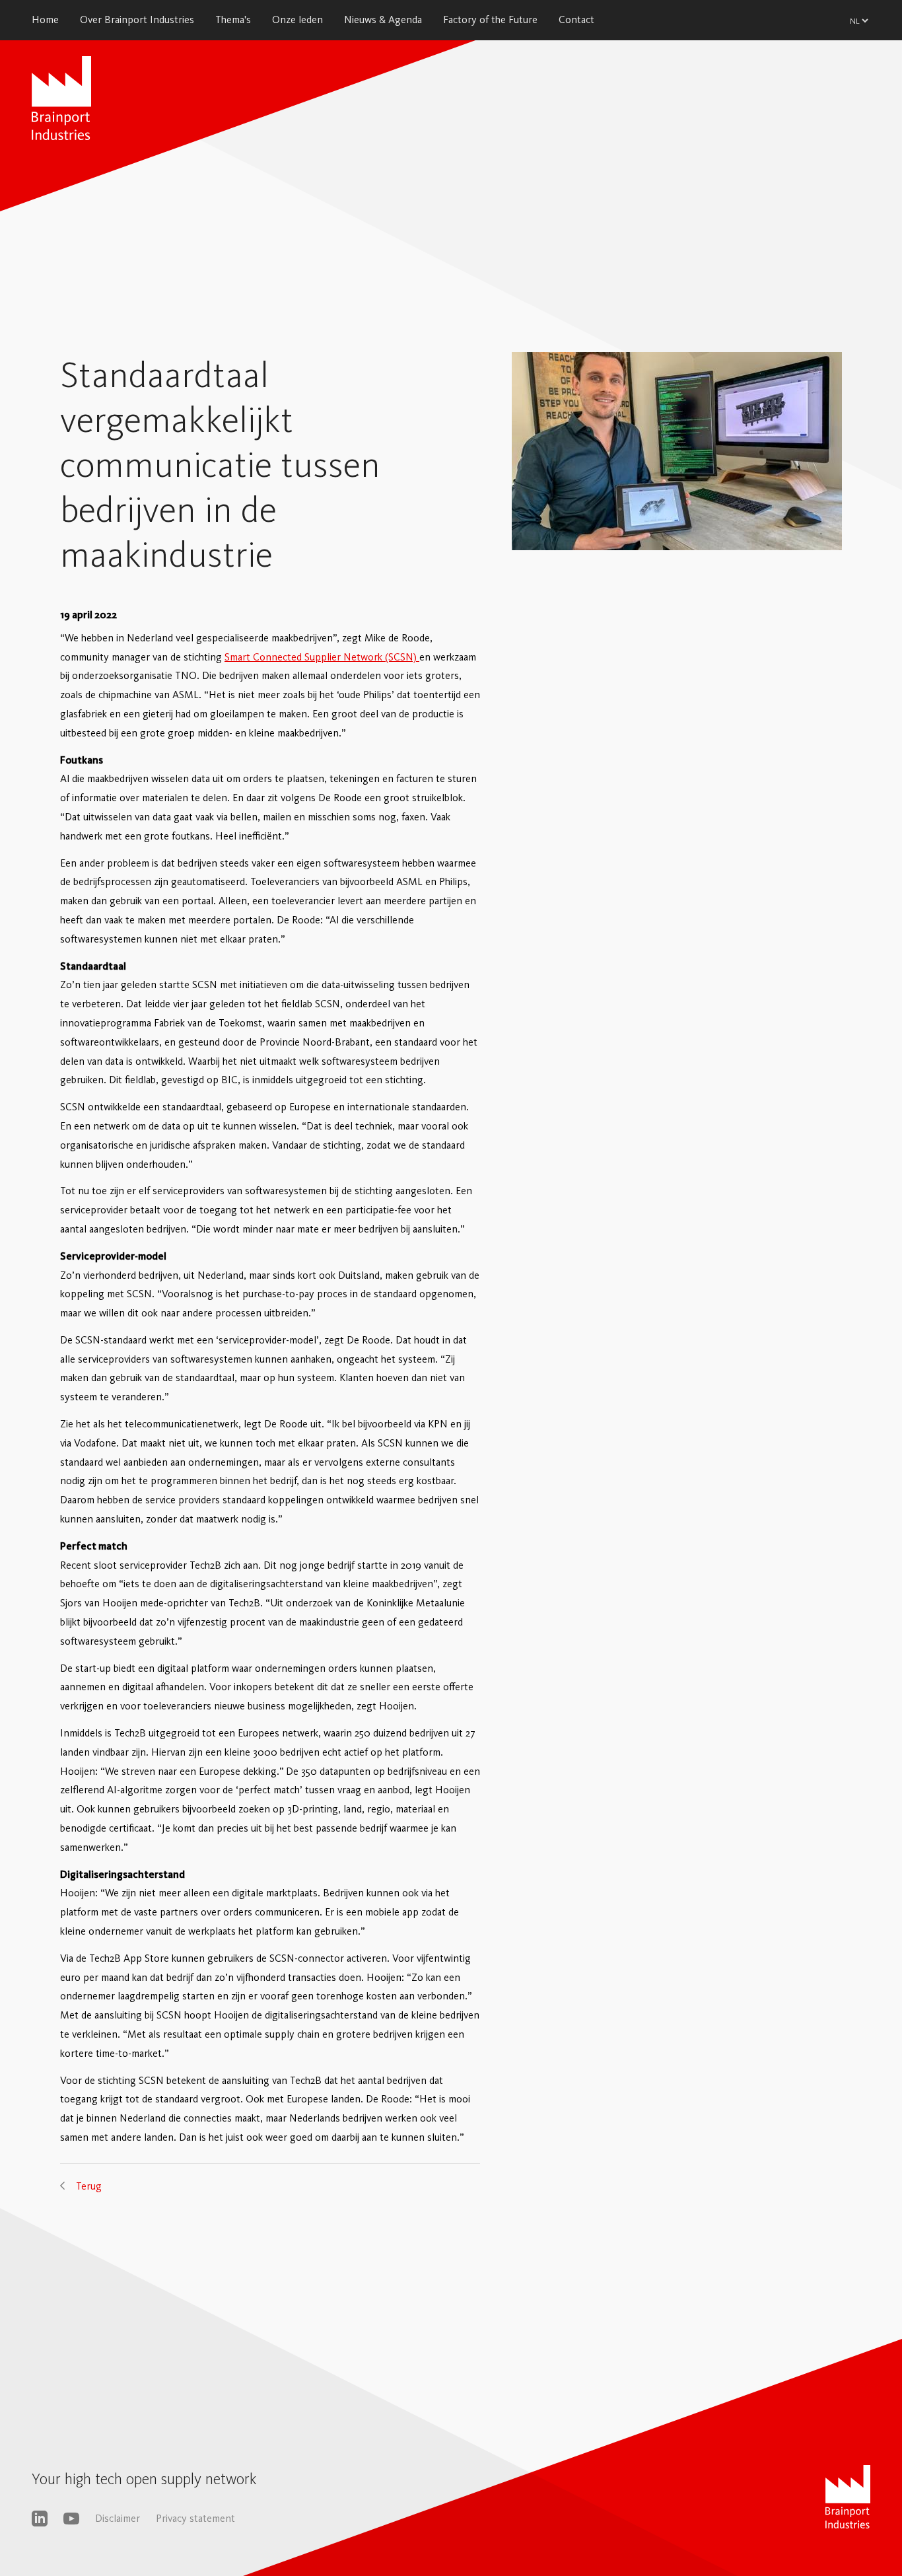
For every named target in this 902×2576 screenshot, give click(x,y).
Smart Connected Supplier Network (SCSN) (322, 657)
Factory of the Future (490, 19)
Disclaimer (118, 2518)
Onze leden (297, 19)
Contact (576, 19)
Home (45, 19)
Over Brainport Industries (137, 19)
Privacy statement (195, 2518)
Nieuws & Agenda (383, 19)
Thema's (233, 19)
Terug (89, 2186)
